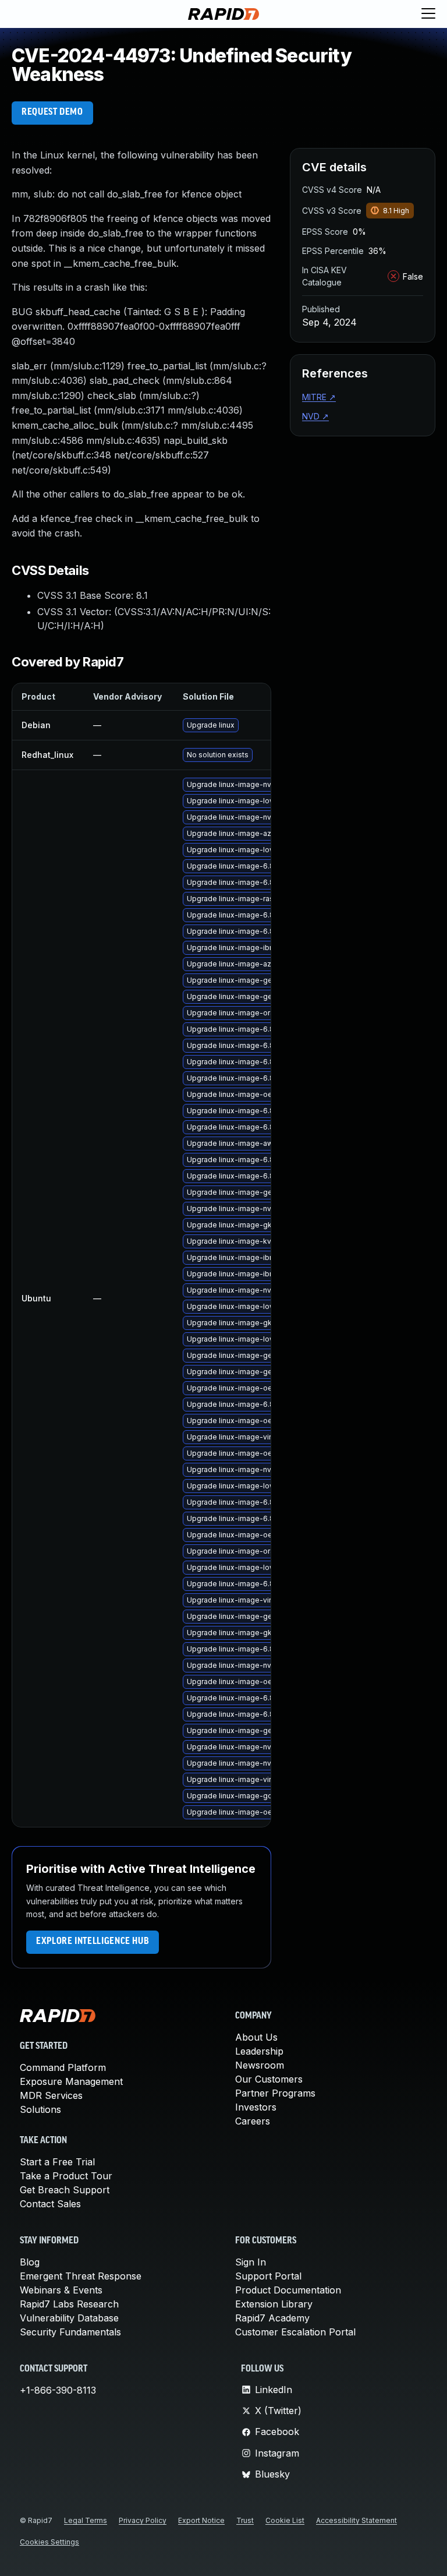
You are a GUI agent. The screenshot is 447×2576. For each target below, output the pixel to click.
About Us (256, 2037)
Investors (256, 2107)
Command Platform (63, 2067)
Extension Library (274, 2304)
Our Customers (269, 2079)
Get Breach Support (65, 2190)
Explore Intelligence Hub (93, 1942)
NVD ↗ (315, 416)
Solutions (40, 2109)
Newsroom (260, 2065)
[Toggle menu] (428, 14)
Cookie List (285, 2520)
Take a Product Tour (66, 2176)
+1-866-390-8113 (58, 2390)
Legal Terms (86, 2520)
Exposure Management (71, 2081)
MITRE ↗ (319, 397)
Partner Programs (275, 2093)
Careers (253, 2121)
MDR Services (51, 2095)
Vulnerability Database (69, 2318)
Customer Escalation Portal (295, 2332)
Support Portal (268, 2276)
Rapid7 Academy (272, 2318)
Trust (245, 2520)
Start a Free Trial (57, 2162)
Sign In (251, 2262)
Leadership (259, 2051)
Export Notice (201, 2520)
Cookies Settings (49, 2542)
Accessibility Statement (356, 2520)
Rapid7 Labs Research (69, 2304)
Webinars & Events (61, 2290)
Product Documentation (288, 2290)
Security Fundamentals (70, 2332)
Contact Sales (50, 2204)
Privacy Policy (143, 2520)
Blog (30, 2262)
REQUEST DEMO (52, 112)
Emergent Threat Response (81, 2276)
